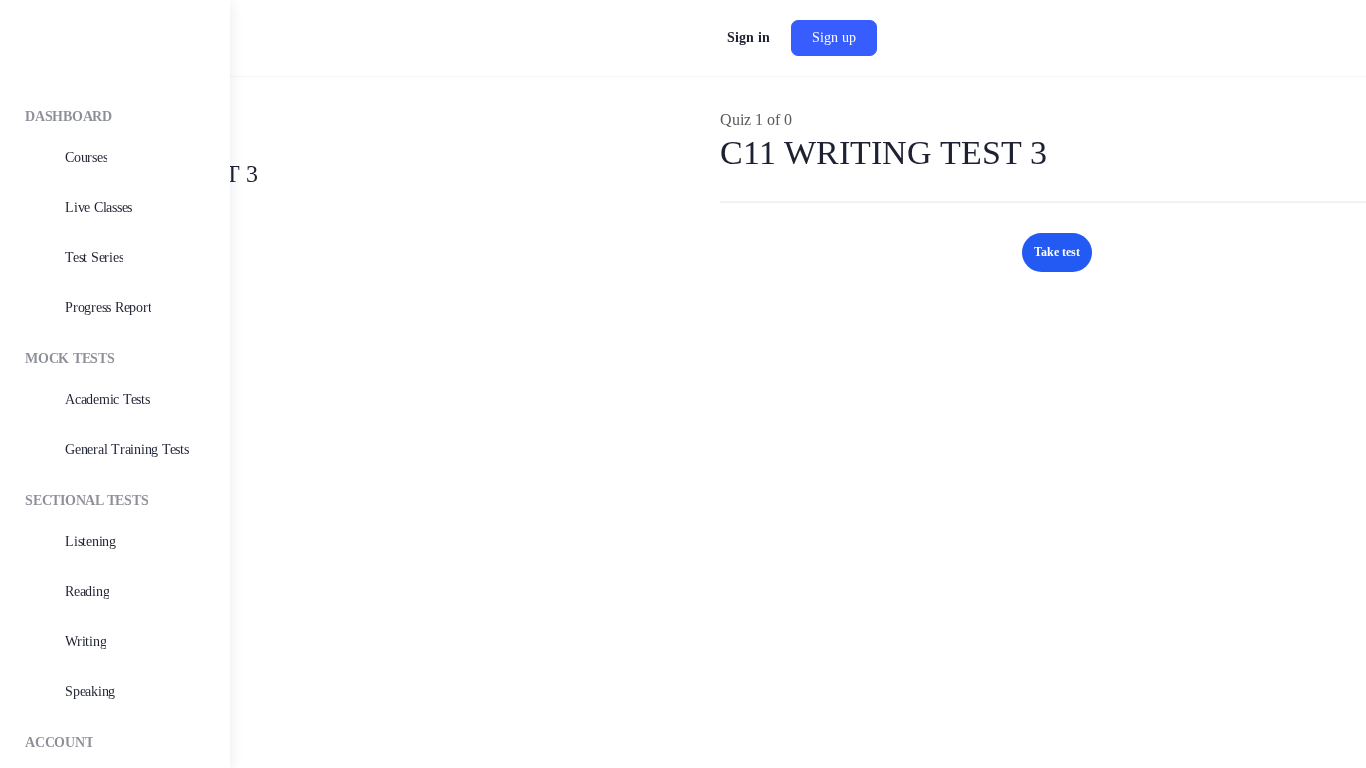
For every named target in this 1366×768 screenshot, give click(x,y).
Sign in (748, 37)
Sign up (834, 37)
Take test (1057, 252)
